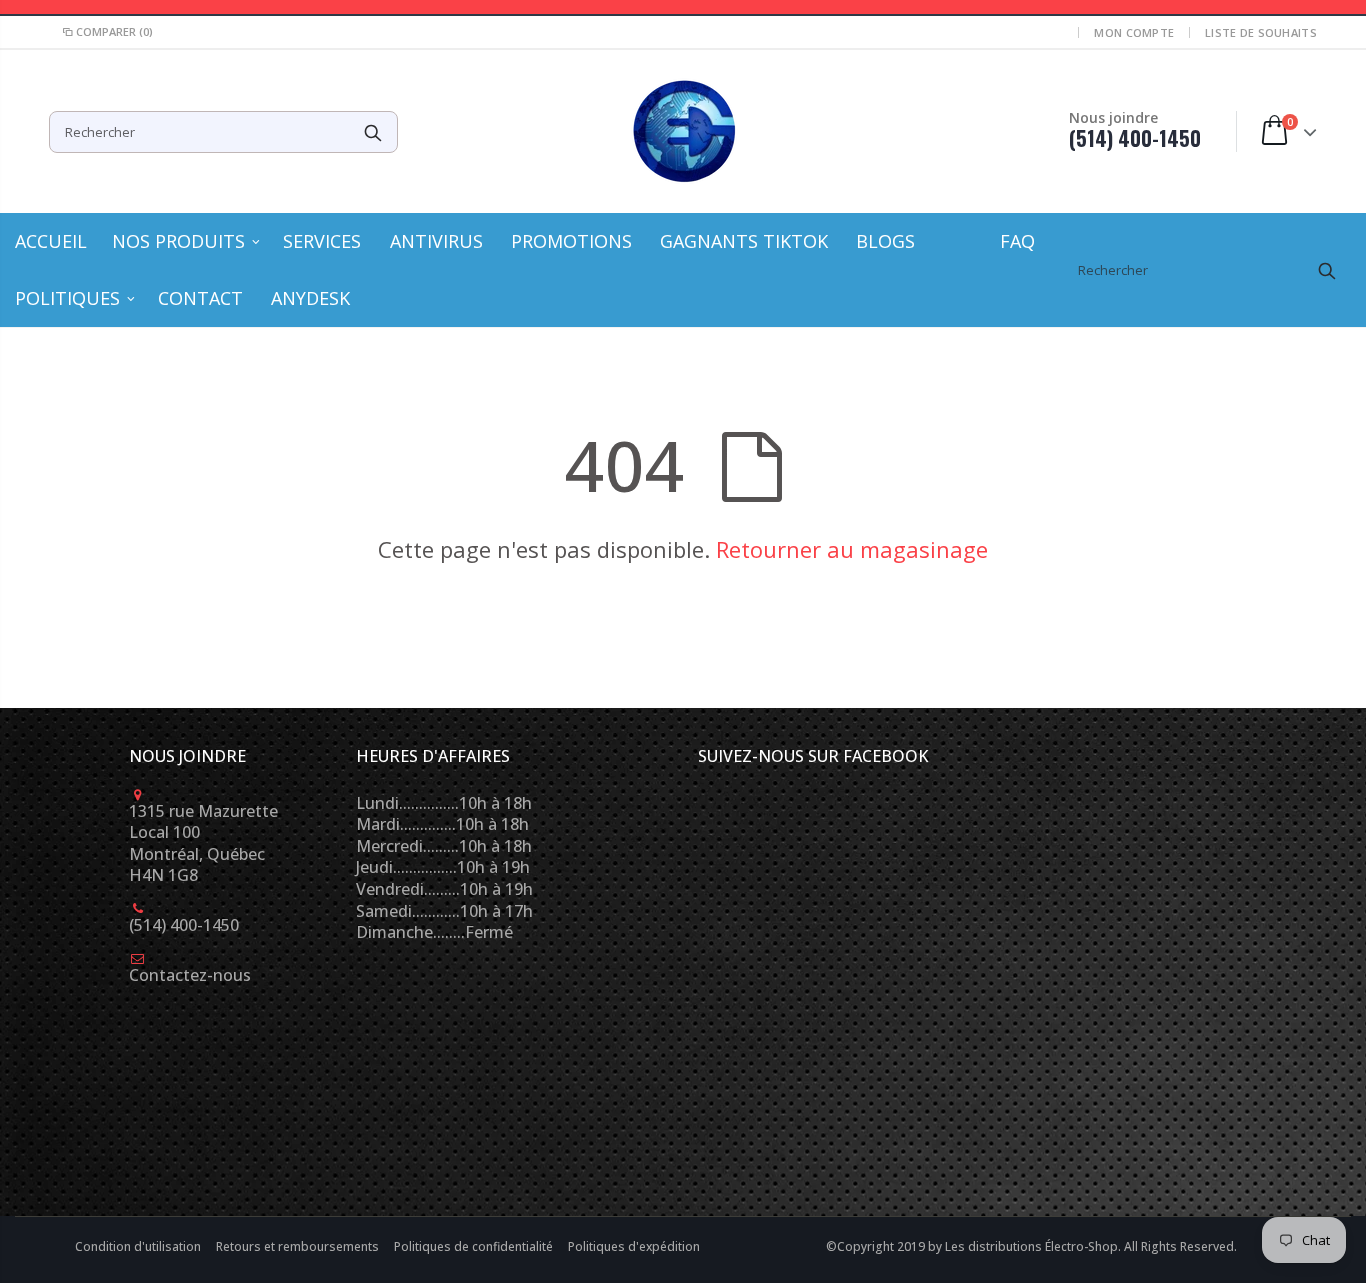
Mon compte (1134, 32)
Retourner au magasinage (852, 549)
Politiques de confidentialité (475, 1246)
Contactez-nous (190, 975)
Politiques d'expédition (634, 1246)
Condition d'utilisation (139, 1246)
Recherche (372, 132)
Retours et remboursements (299, 1246)
